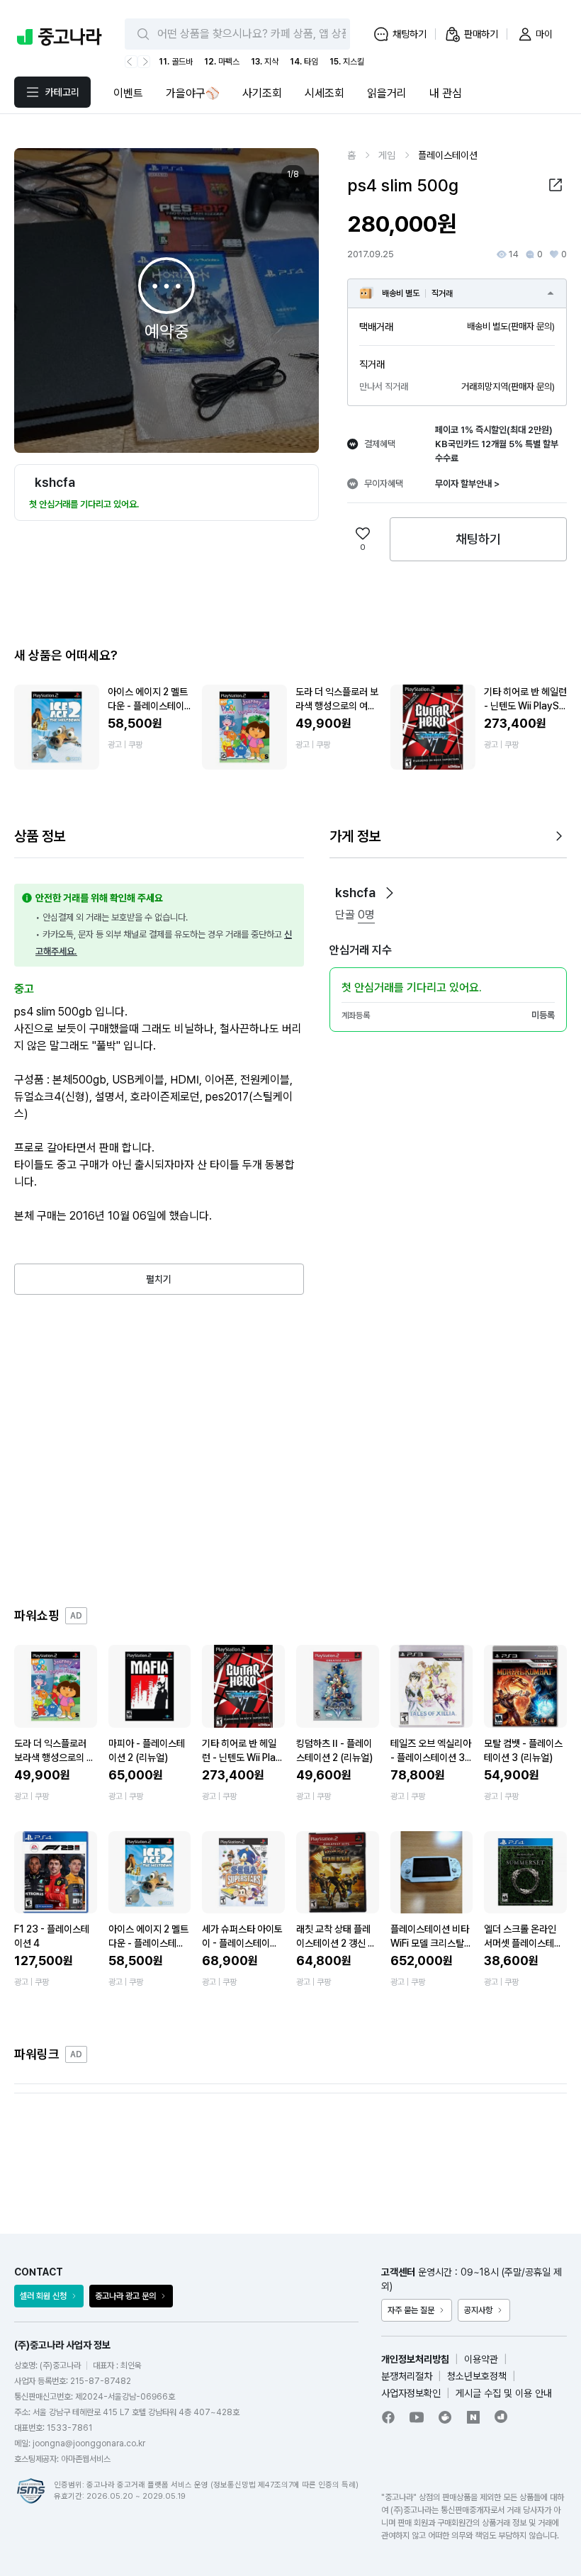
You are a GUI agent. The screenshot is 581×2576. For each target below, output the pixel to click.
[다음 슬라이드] (293, 300)
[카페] (445, 2417)
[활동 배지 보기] (390, 893)
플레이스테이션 (448, 155)
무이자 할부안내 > (467, 484)
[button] (555, 185)
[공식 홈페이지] (502, 2417)
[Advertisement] (290, 1451)
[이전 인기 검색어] (131, 62)
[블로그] (473, 2417)
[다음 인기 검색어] (144, 62)
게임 (387, 155)
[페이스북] (388, 2417)
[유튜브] (417, 2417)
